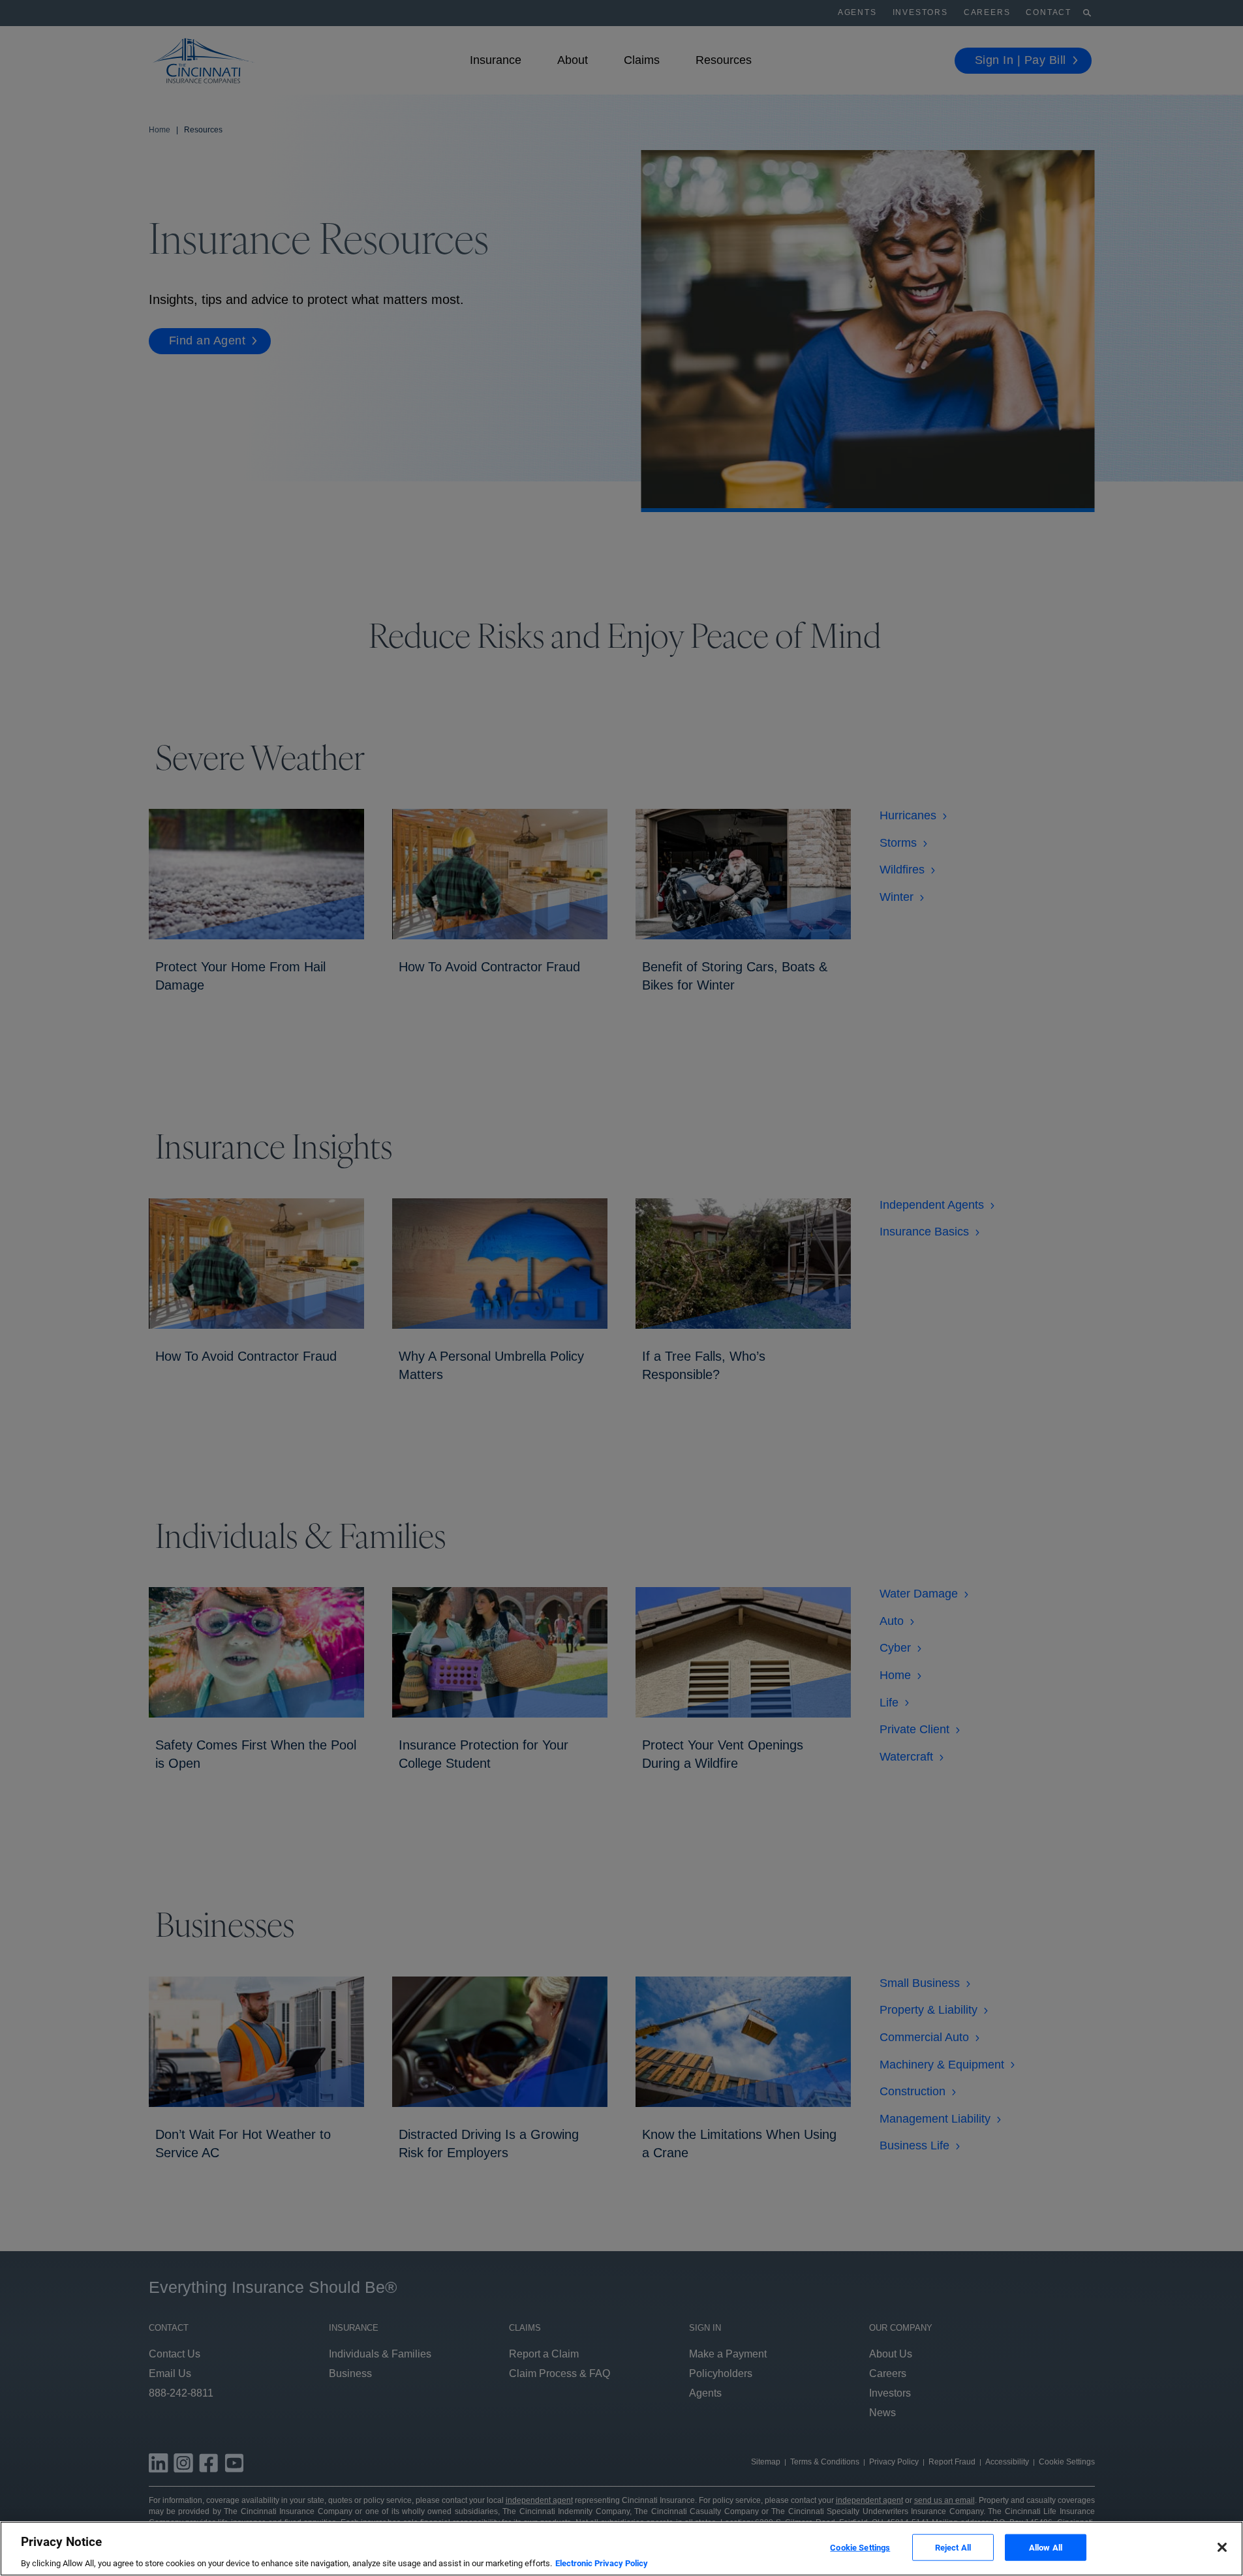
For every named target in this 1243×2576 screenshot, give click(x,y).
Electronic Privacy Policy (602, 2563)
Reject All (953, 2547)
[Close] (1222, 2547)
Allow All (1046, 2547)
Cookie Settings (860, 2547)
